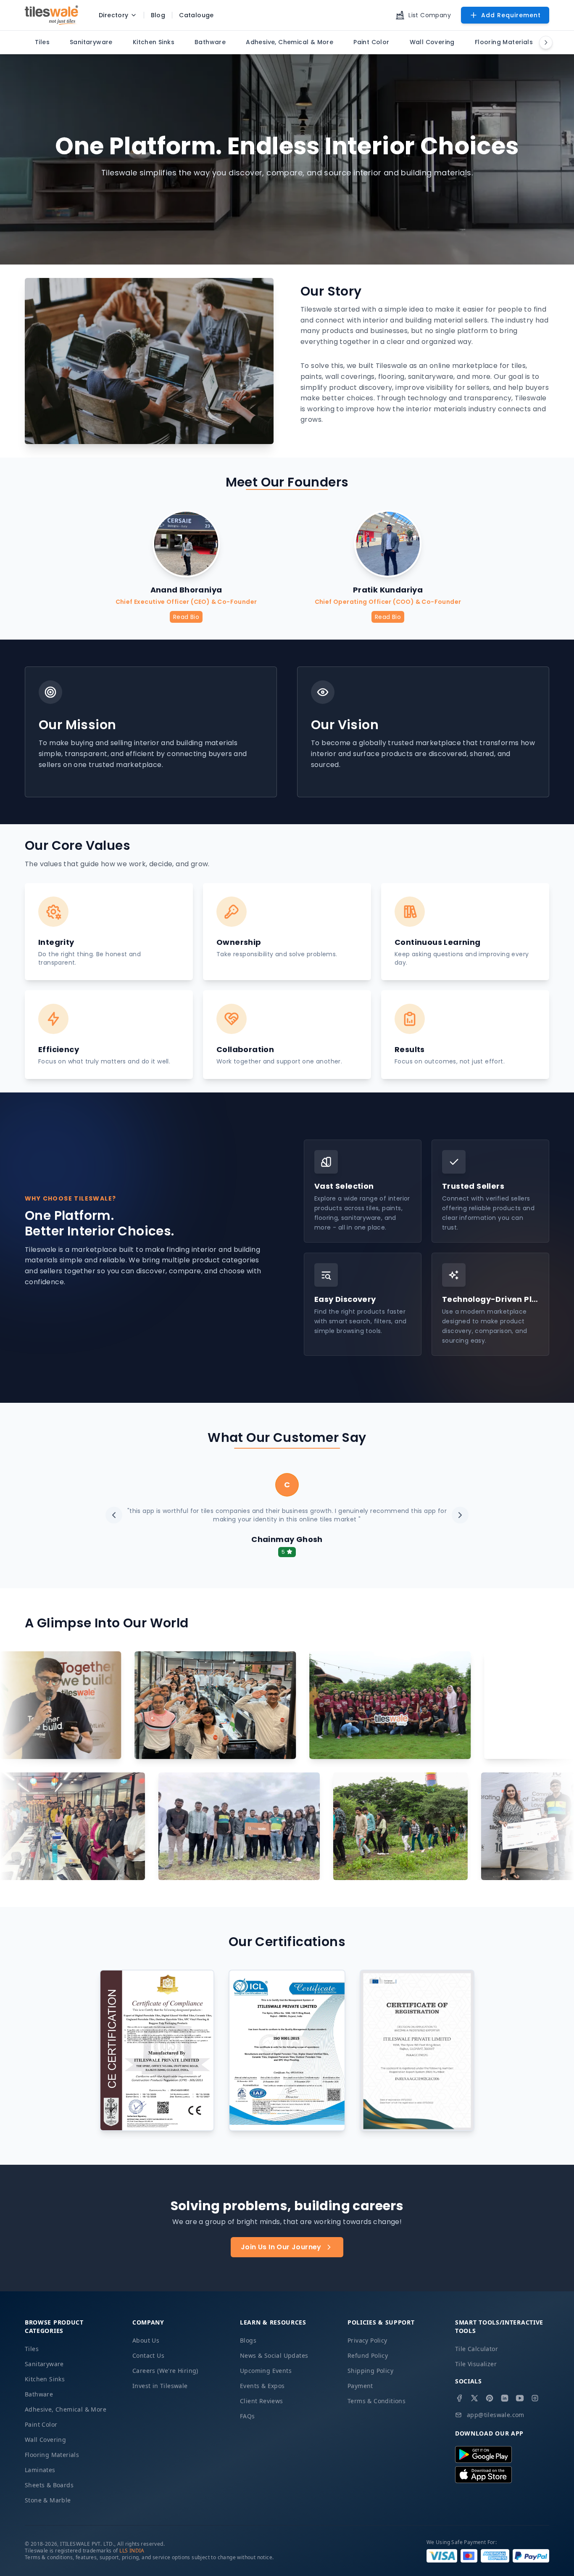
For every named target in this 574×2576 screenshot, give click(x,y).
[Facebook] (459, 2398)
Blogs (248, 2340)
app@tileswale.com (496, 2415)
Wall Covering (45, 2440)
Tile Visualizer (476, 2364)
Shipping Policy (370, 2371)
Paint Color (41, 2424)
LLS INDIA (132, 2551)
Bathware (39, 2394)
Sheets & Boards (49, 2485)
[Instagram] (535, 2398)
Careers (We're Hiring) (165, 2371)
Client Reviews (262, 2401)
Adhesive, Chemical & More (66, 2409)
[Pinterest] (490, 2398)
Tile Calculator (477, 2349)
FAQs (248, 2416)
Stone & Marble (48, 2500)
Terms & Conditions (377, 2401)
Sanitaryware (44, 2364)
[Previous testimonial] (114, 1515)
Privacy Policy (367, 2340)
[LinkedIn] (505, 2398)
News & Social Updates (274, 2355)
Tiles (32, 2349)
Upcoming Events (266, 2371)
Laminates (40, 2470)
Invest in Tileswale (160, 2386)
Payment (360, 2386)
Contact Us (148, 2355)
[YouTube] (520, 2398)
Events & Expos (262, 2386)
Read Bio (186, 617)
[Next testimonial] (460, 1515)
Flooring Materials (52, 2455)
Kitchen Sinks (45, 2379)
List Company (430, 15)
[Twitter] (474, 2398)
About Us (146, 2340)
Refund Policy (368, 2355)
